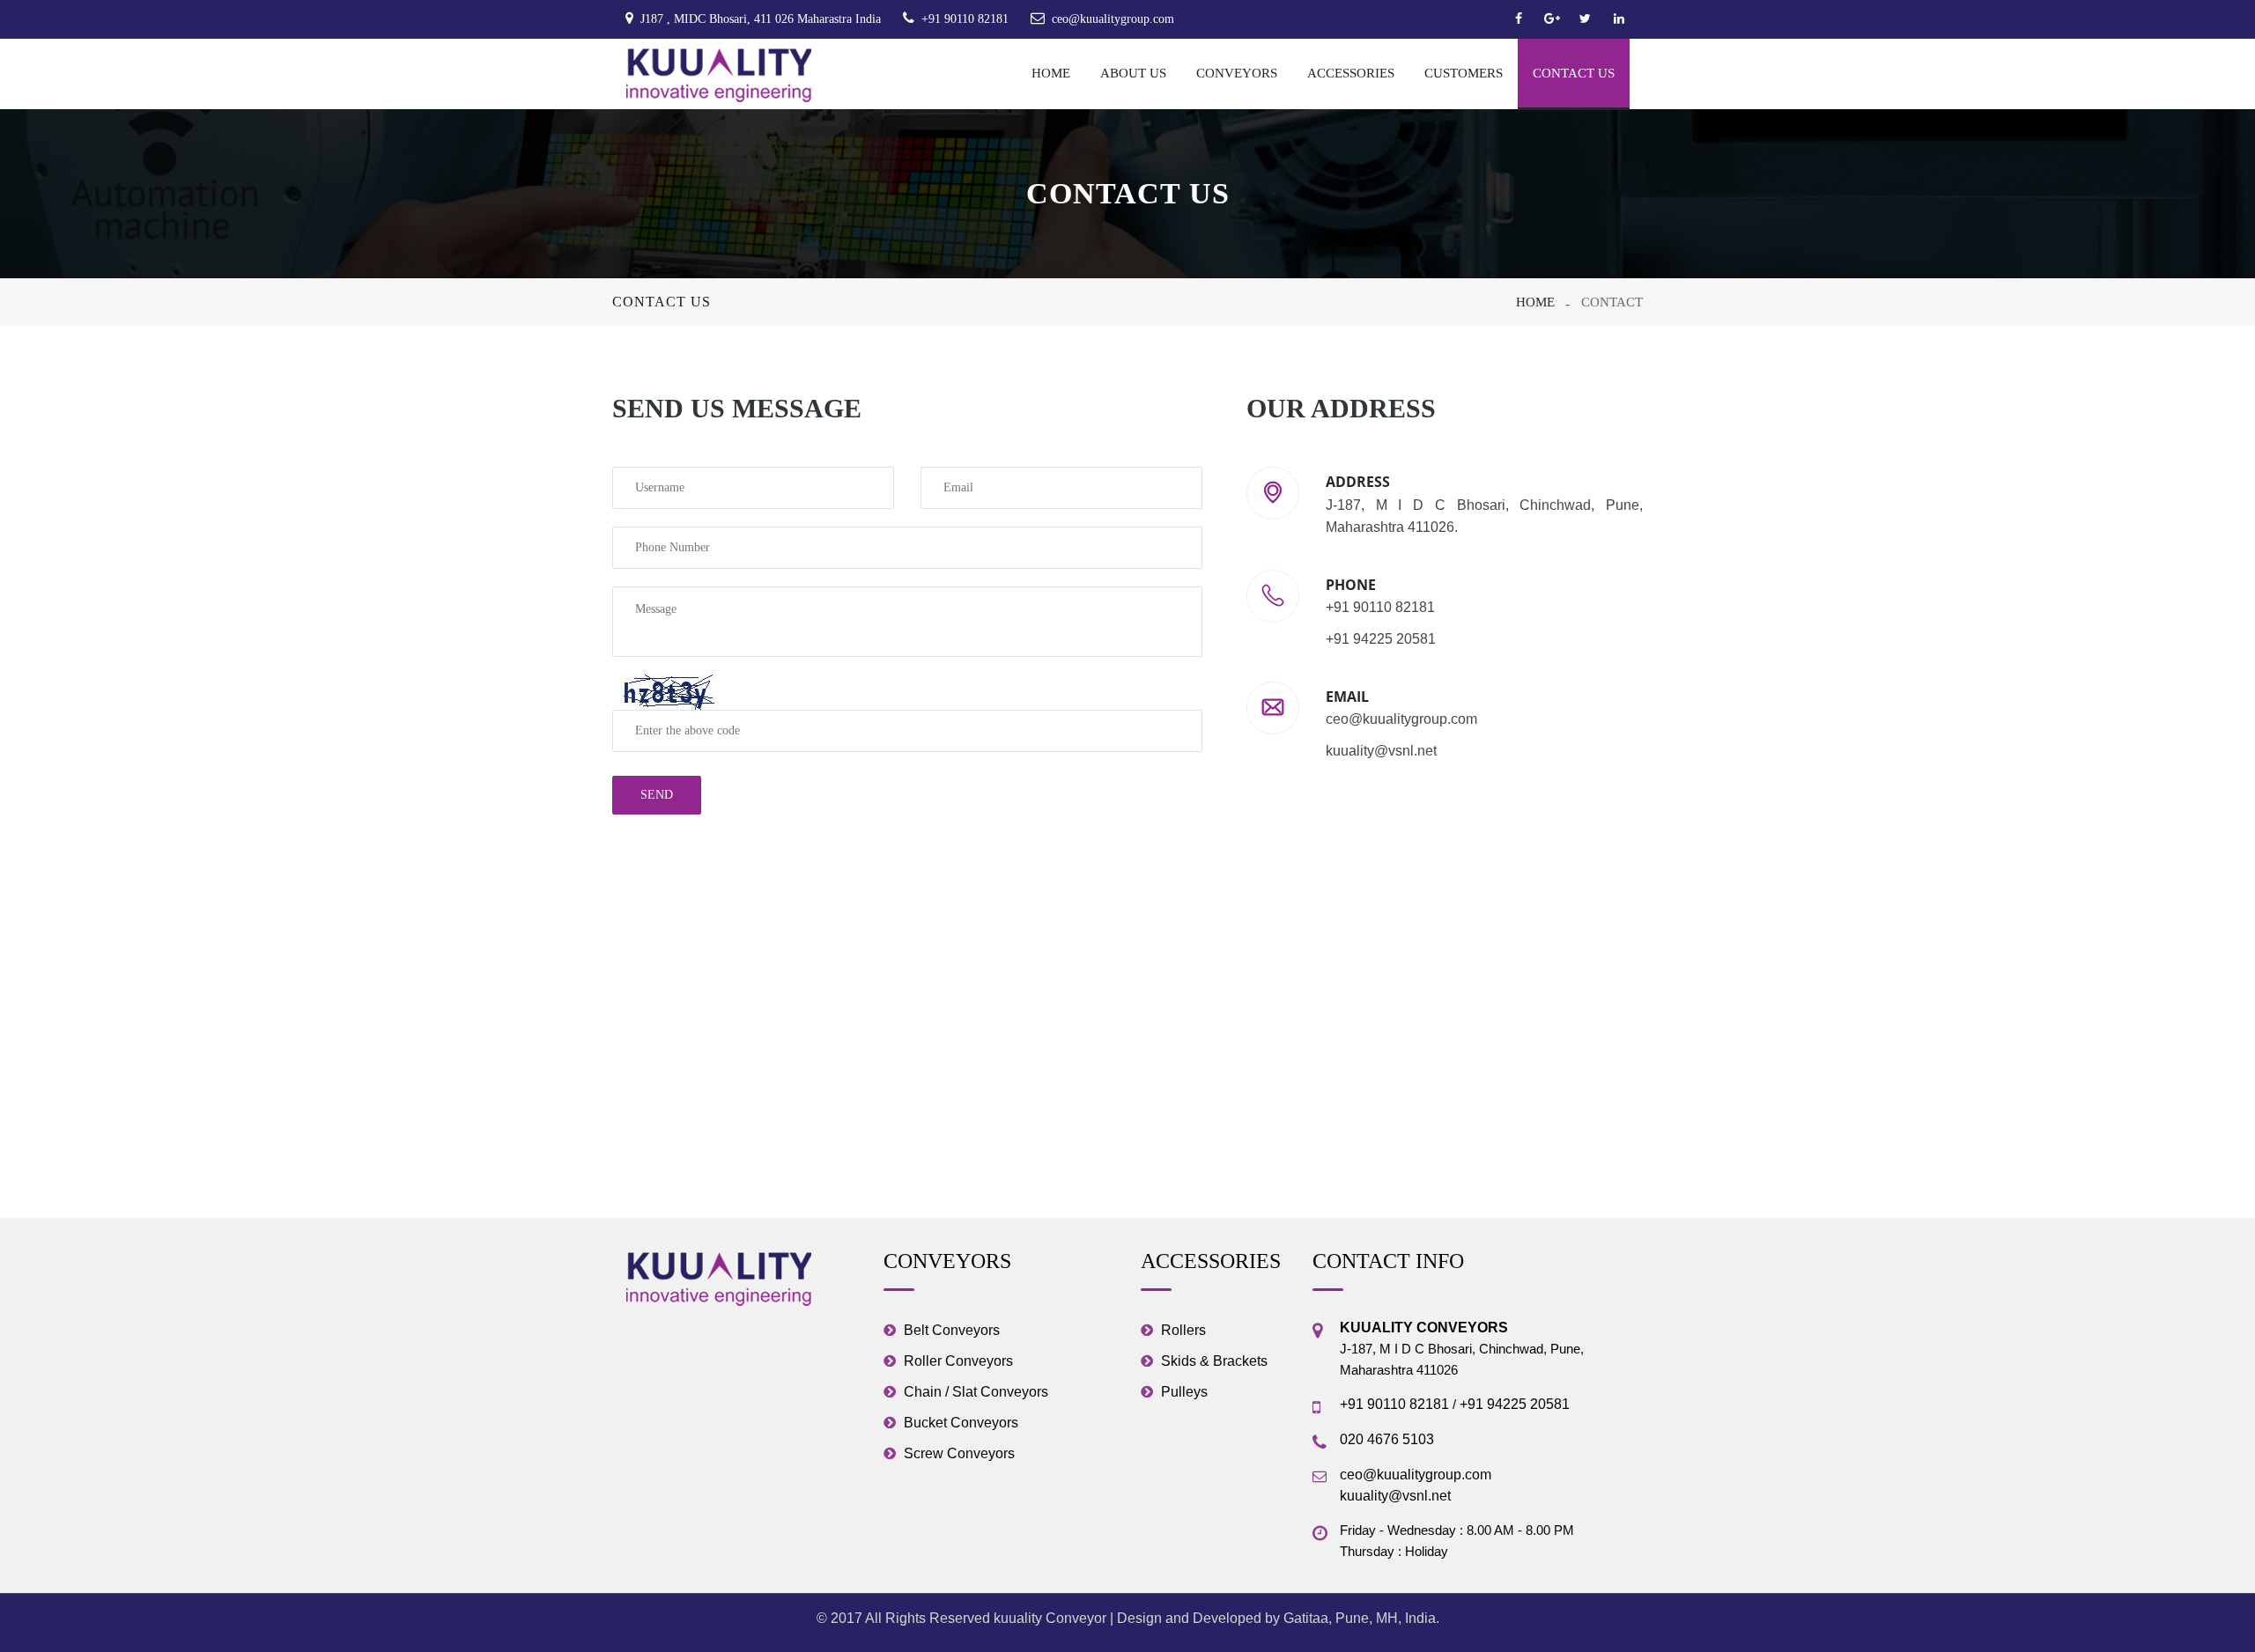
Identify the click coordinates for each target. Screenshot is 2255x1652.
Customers (1464, 73)
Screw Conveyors (959, 1453)
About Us (1133, 73)
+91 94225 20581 (1515, 1404)
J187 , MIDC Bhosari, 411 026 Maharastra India (761, 19)
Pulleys (1184, 1392)
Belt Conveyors (952, 1330)
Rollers (1183, 1330)
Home (1051, 73)
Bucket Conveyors (961, 1423)
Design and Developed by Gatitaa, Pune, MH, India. (1278, 1618)
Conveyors (1237, 73)
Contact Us (1574, 73)
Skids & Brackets (1214, 1361)
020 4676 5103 (1387, 1439)
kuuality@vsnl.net (1395, 1496)
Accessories (1351, 73)
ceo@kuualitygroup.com (1113, 19)
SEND (657, 795)
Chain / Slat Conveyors (976, 1392)
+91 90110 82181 (965, 19)
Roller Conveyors (958, 1361)
